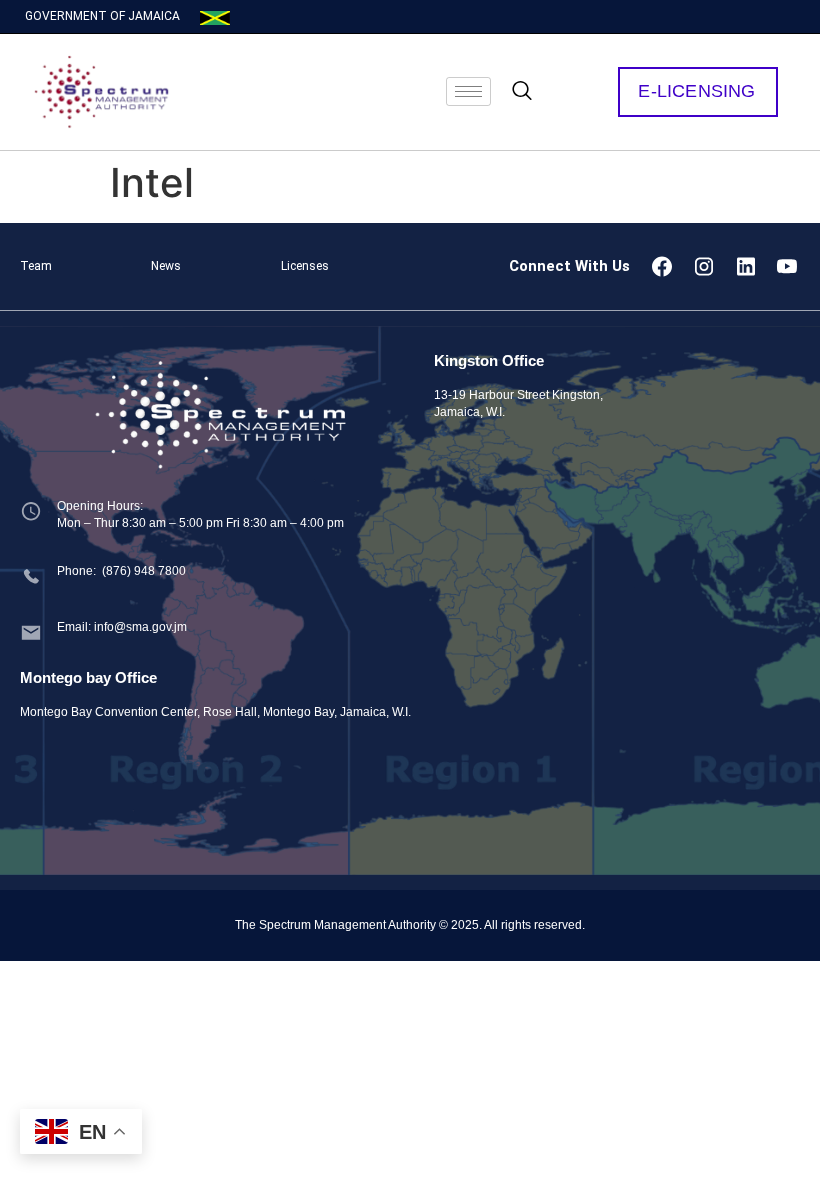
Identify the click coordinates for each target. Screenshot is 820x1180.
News (166, 266)
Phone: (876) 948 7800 (121, 571)
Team (36, 266)
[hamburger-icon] (468, 91)
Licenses (305, 266)
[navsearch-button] (522, 92)
